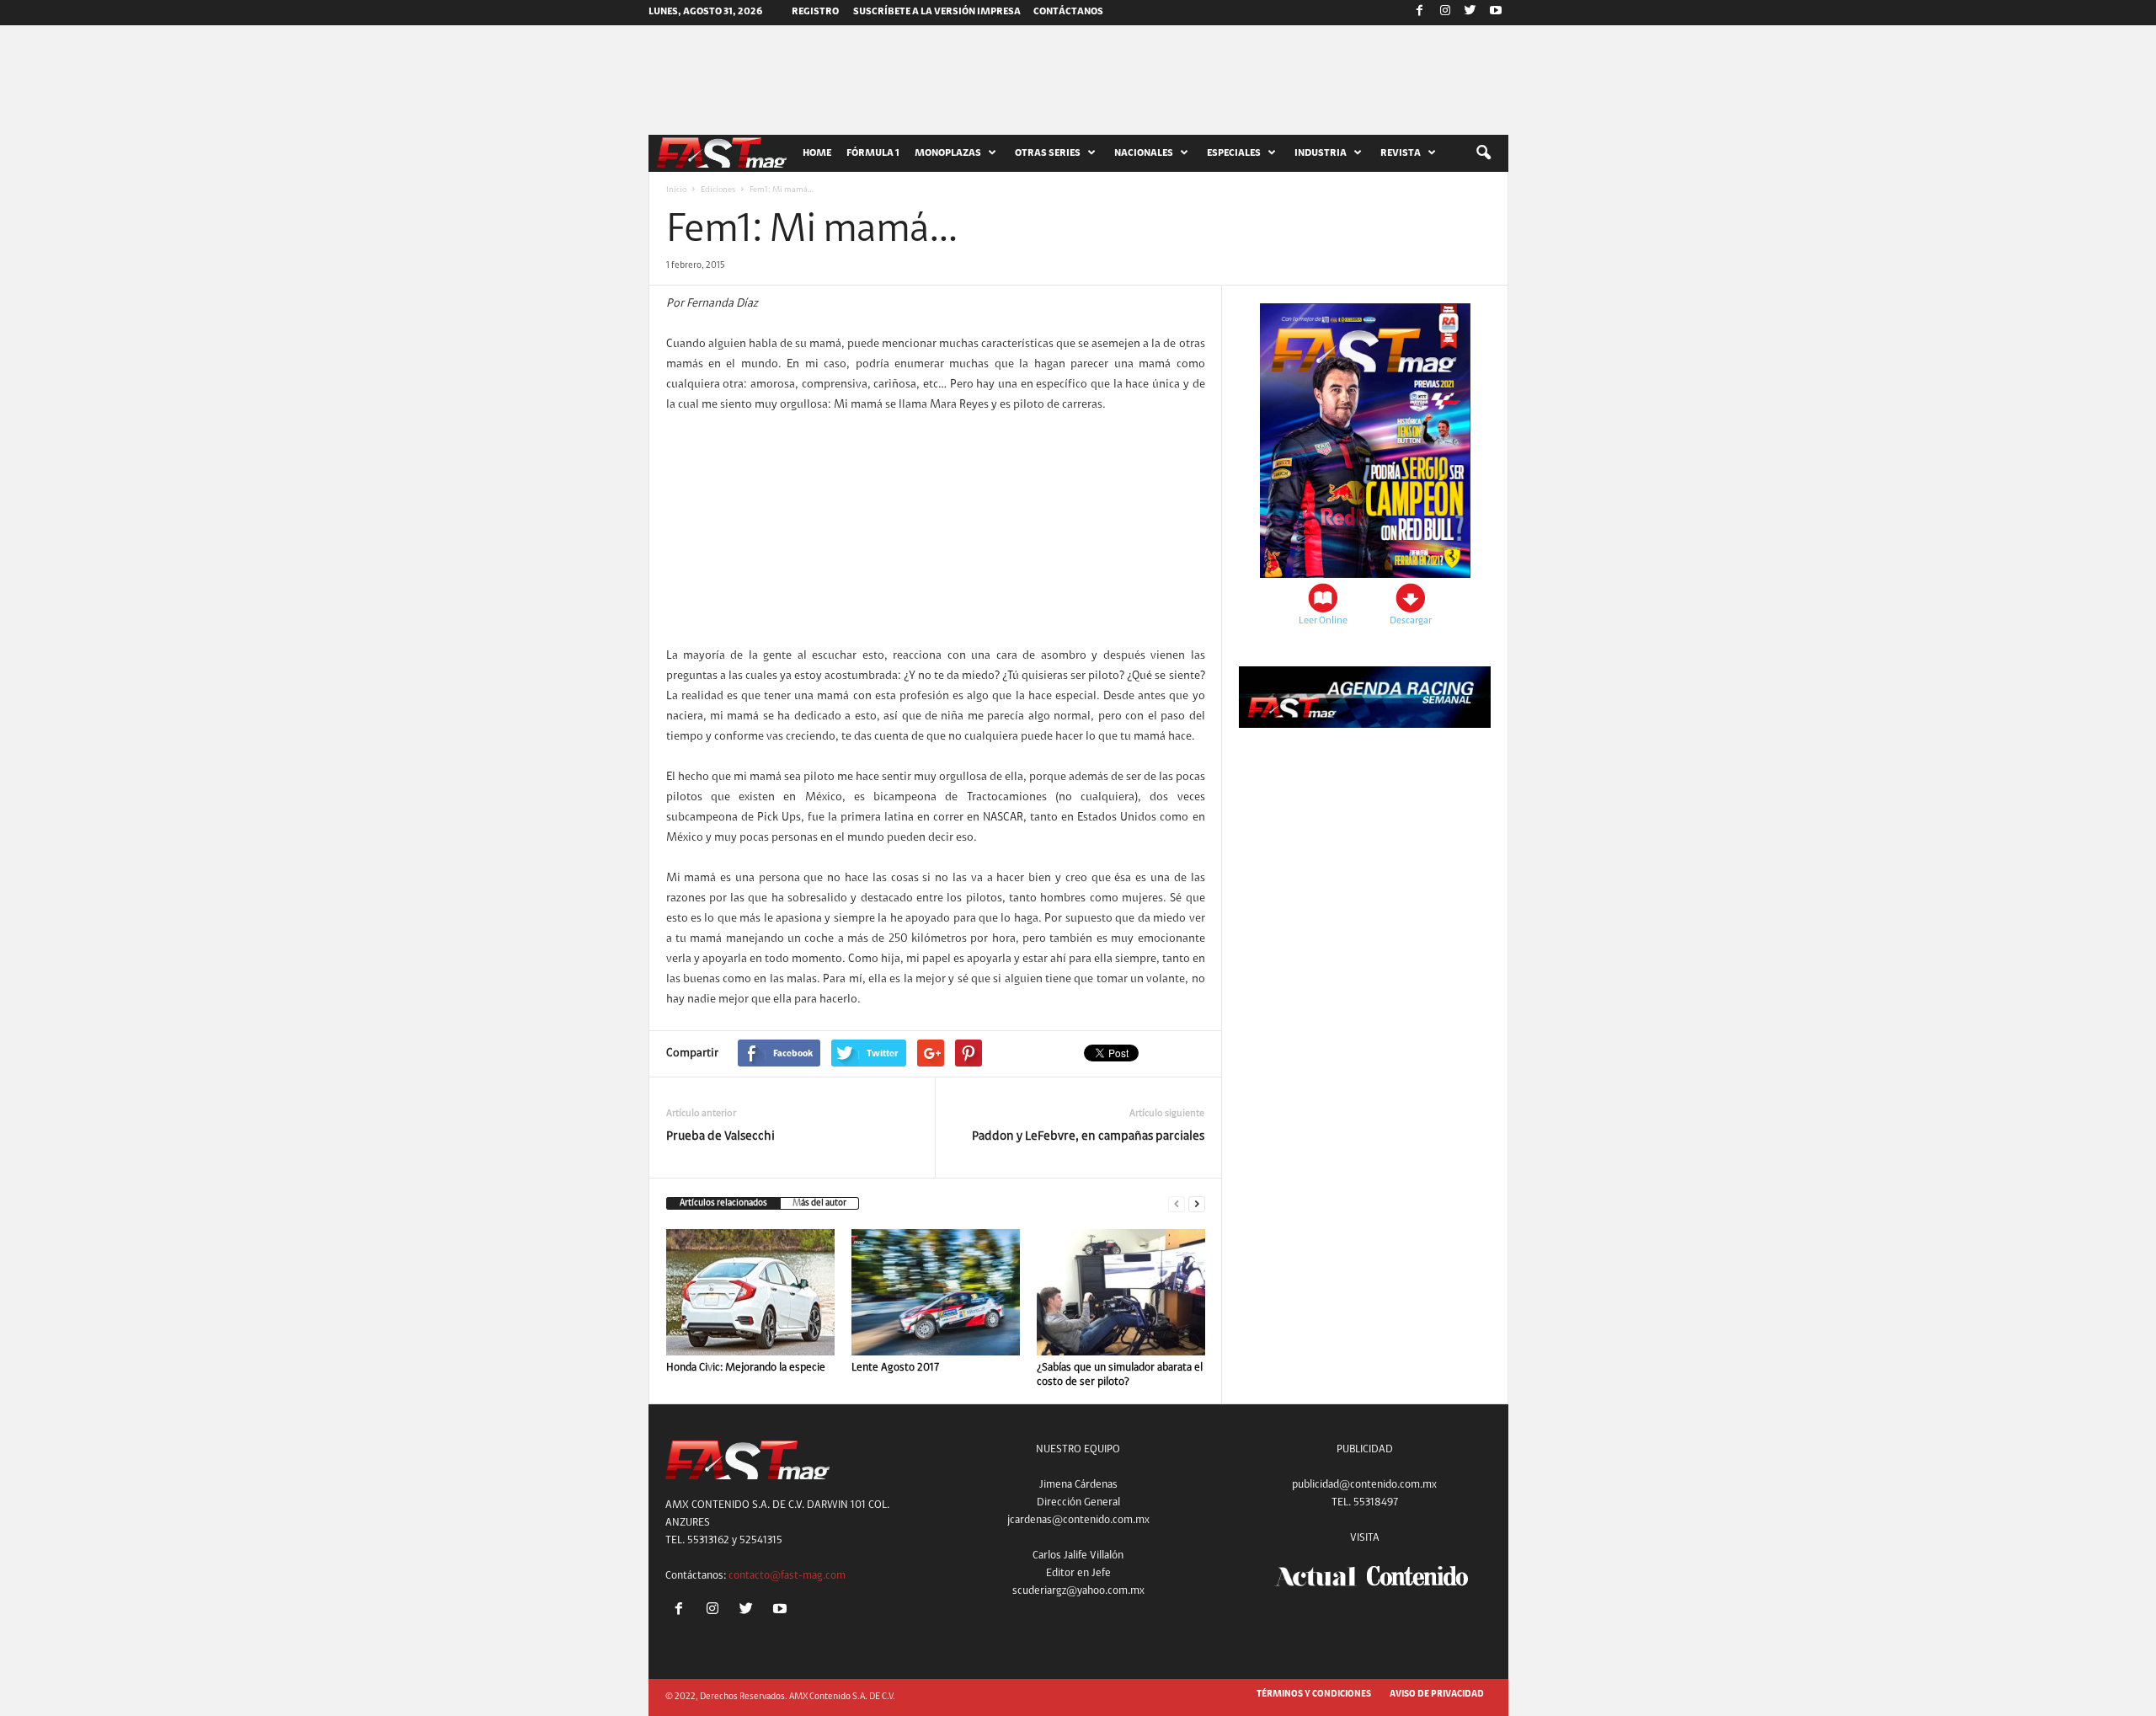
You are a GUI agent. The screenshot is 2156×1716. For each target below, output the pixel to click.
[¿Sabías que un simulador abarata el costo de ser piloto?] (1121, 1292)
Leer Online (1323, 621)
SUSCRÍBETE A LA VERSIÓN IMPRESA (937, 12)
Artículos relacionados (723, 1203)
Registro (815, 12)
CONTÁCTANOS (1068, 12)
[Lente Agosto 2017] (936, 1292)
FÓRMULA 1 (873, 153)
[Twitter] (1470, 13)
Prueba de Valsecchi (720, 1137)
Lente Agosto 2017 (895, 1368)
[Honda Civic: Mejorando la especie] (750, 1292)
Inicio (676, 190)
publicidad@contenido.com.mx (1364, 1485)
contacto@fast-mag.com (787, 1576)
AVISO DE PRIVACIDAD (1437, 1695)
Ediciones (718, 190)
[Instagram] (1445, 13)
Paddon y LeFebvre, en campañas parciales (1088, 1137)
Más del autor (819, 1203)
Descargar (1411, 621)
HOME (817, 153)
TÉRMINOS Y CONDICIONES (1314, 1695)
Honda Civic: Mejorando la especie (746, 1368)
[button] (1483, 153)
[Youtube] (1496, 13)
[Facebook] (1420, 13)
